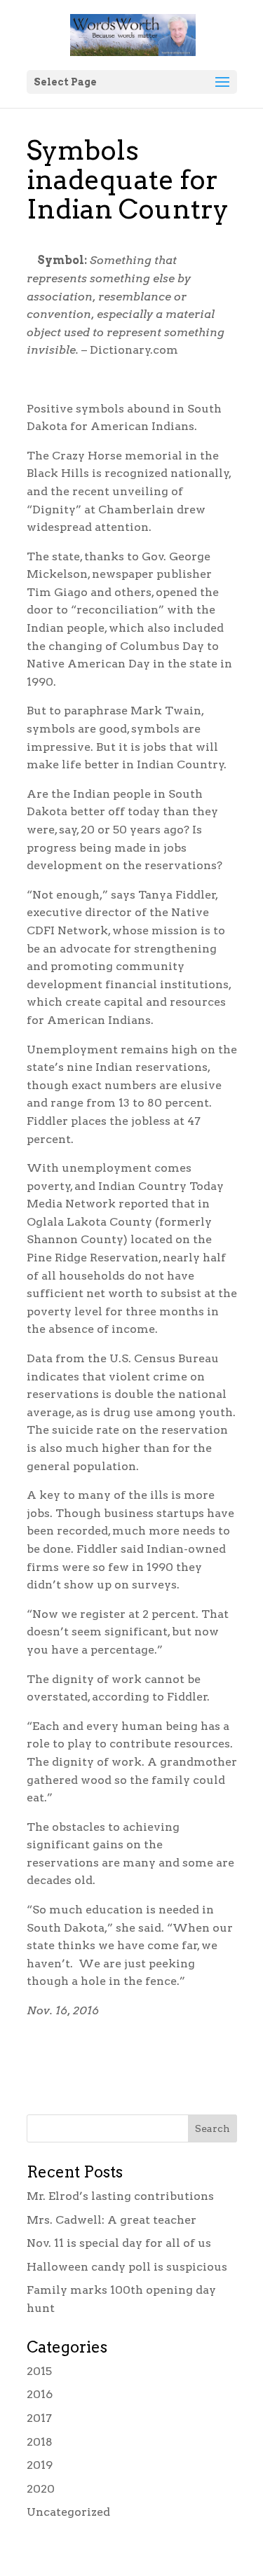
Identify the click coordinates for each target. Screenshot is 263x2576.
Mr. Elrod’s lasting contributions (120, 2196)
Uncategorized (68, 2512)
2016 (40, 2394)
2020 (41, 2489)
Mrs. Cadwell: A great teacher (112, 2220)
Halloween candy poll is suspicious (127, 2267)
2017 (39, 2418)
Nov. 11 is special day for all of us (119, 2243)
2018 (40, 2442)
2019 (40, 2465)
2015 (39, 2371)
